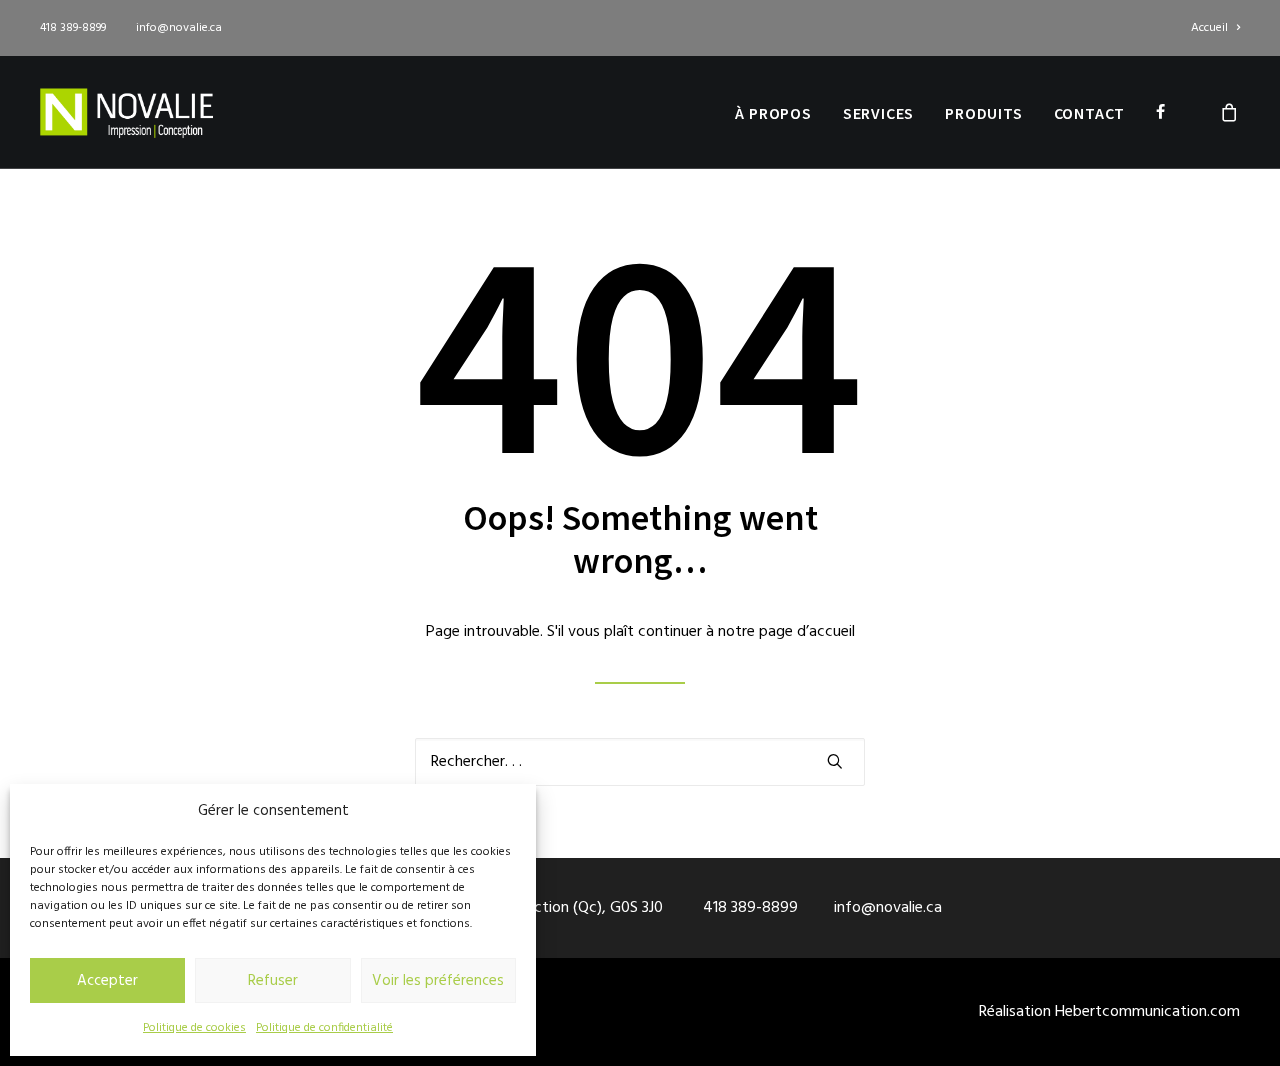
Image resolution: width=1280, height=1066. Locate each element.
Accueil (1209, 28)
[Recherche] (640, 762)
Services (878, 113)
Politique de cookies (194, 1028)
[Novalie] (126, 112)
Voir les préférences (438, 981)
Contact (1090, 113)
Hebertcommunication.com (1147, 1012)
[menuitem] (1215, 28)
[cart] (1230, 112)
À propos (773, 113)
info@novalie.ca (179, 28)
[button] (835, 761)
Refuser (273, 981)
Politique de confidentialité (324, 1028)
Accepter (107, 981)
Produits (983, 113)
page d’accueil (807, 632)
